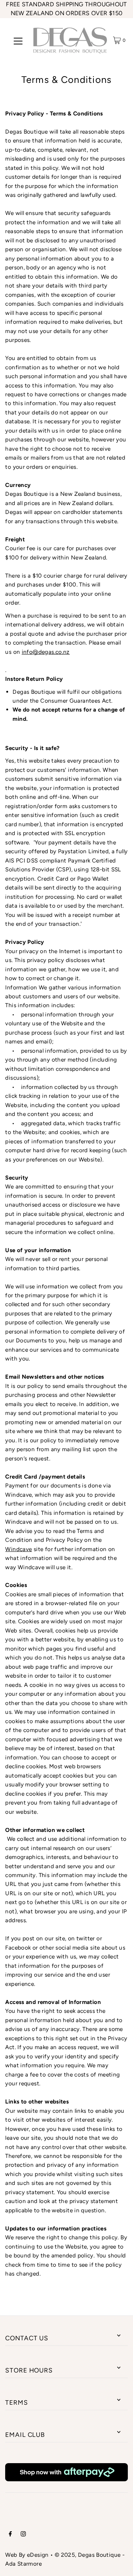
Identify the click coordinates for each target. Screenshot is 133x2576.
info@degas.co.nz (46, 652)
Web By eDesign (27, 2555)
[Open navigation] (18, 40)
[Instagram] (23, 2535)
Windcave (18, 1549)
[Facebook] (10, 2535)
